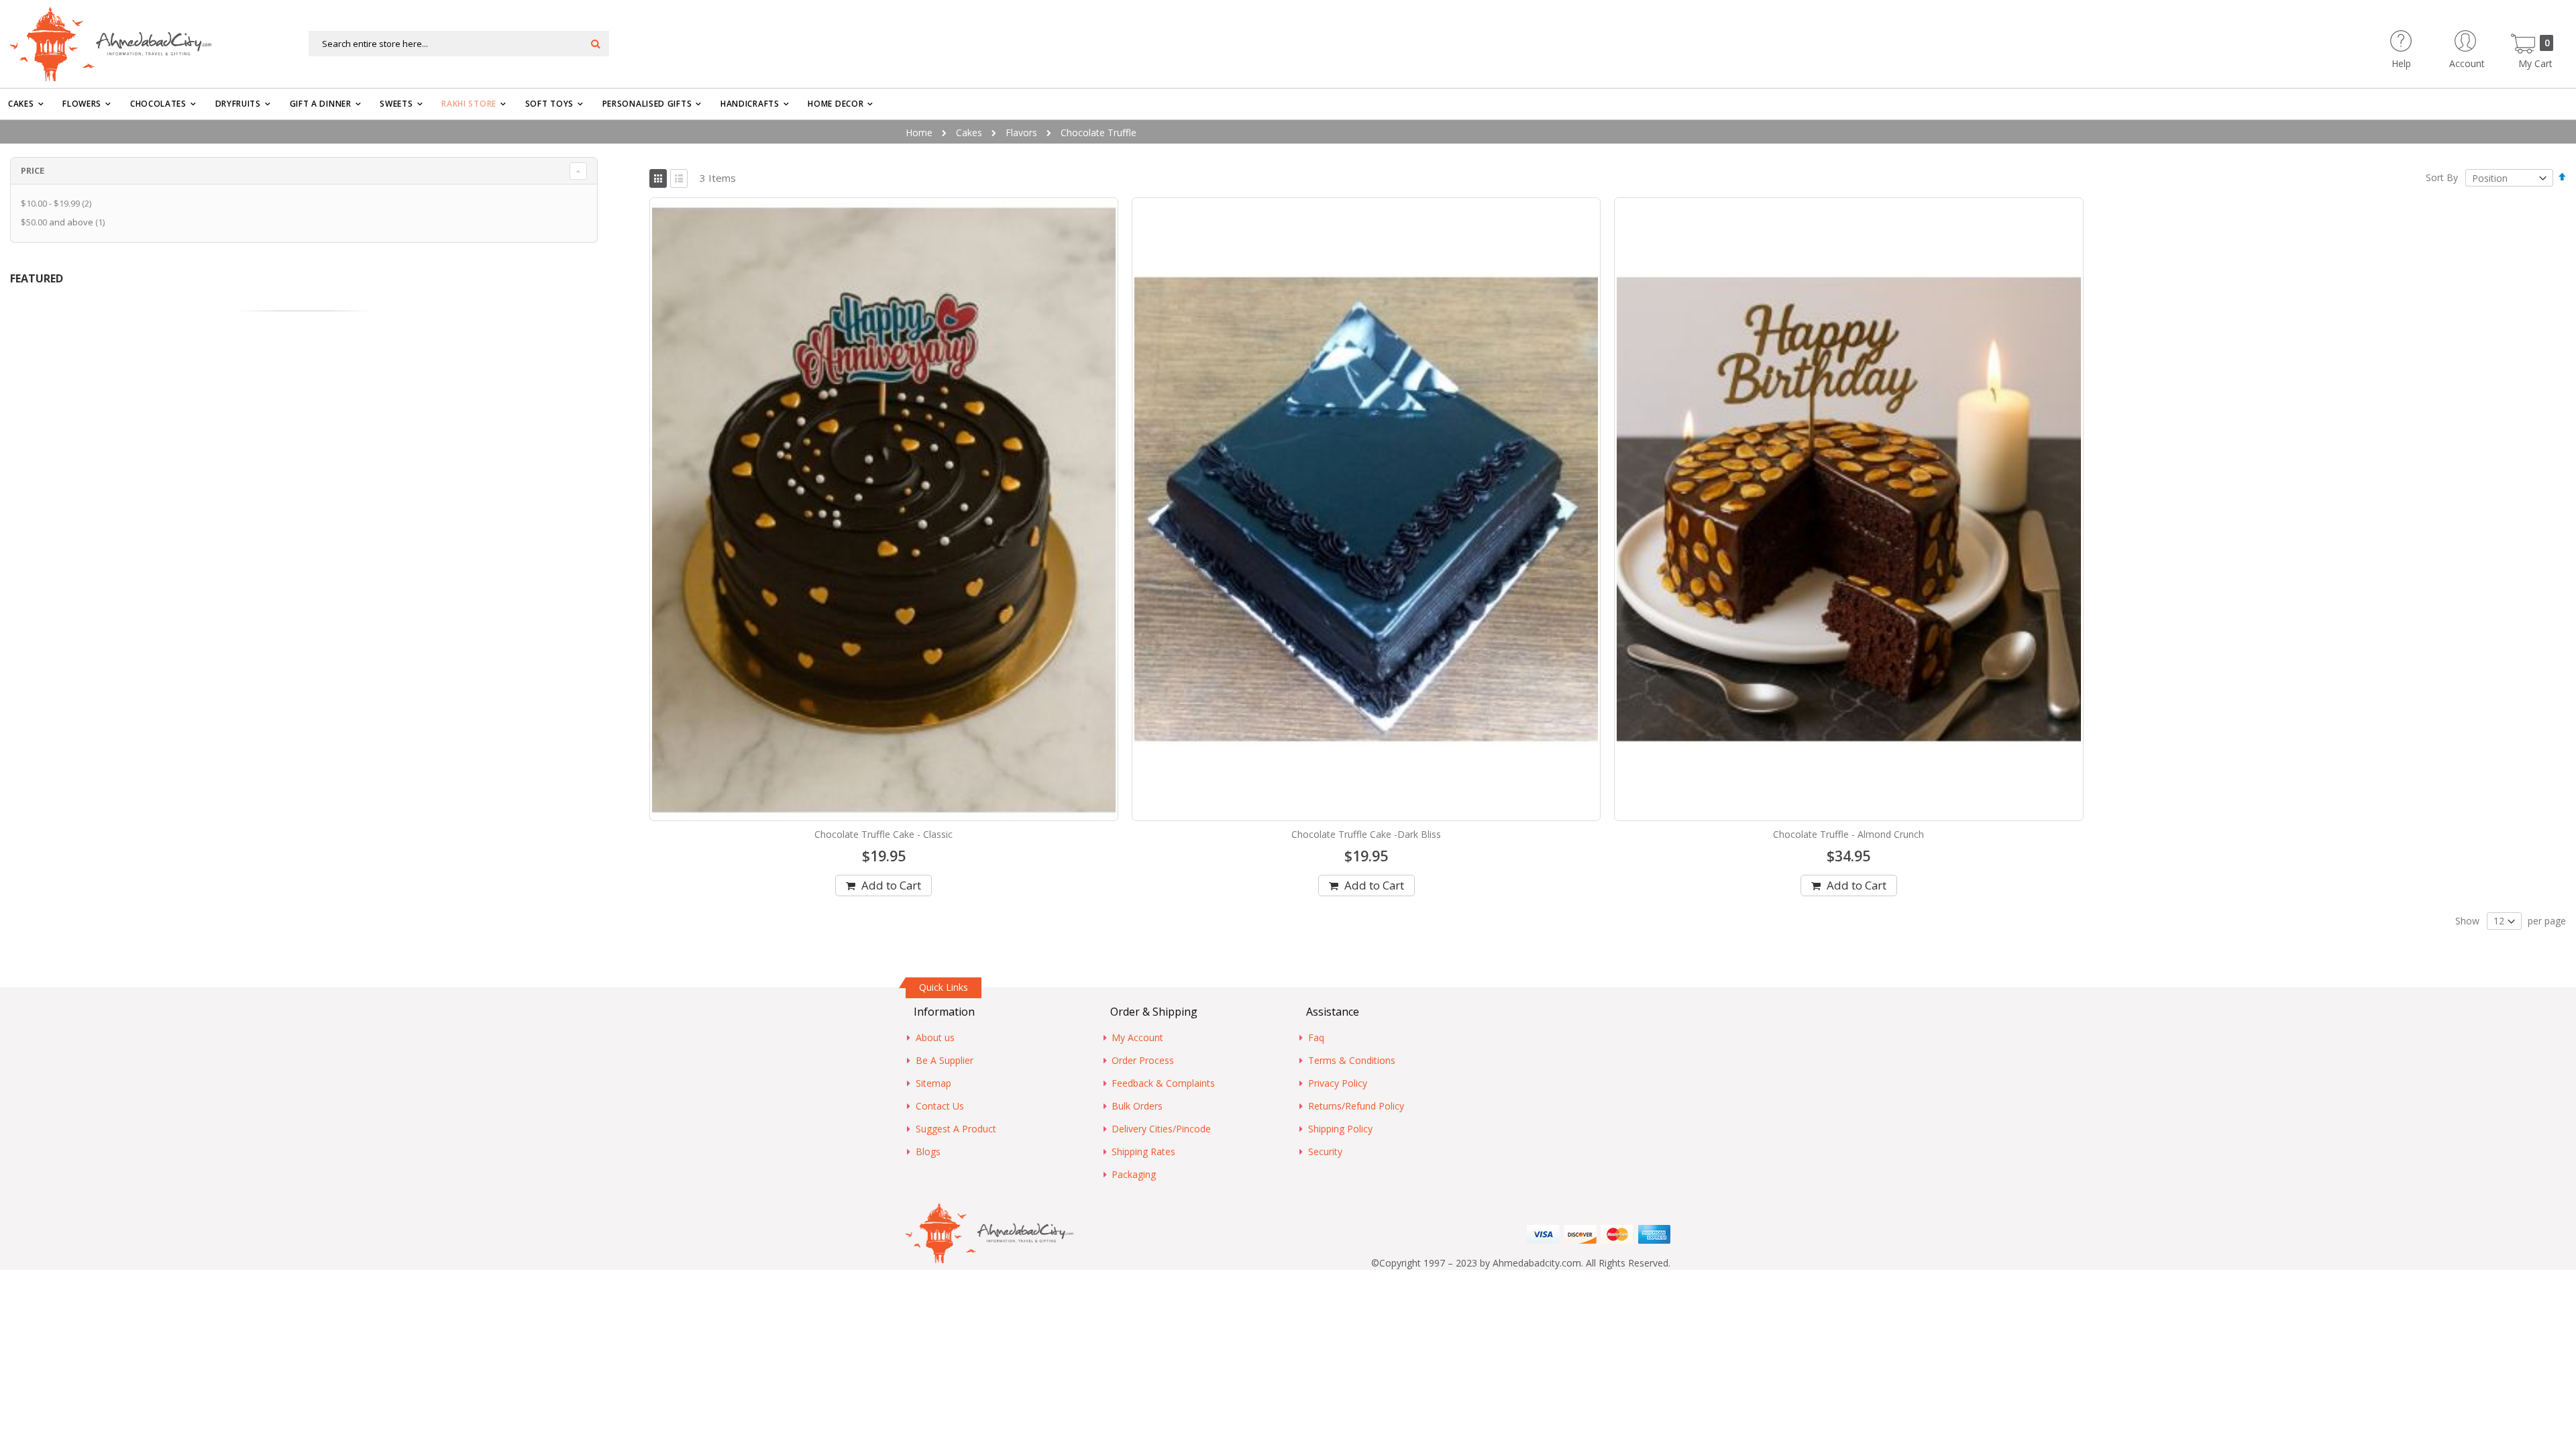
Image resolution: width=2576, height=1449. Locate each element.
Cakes (969, 132)
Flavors (1021, 132)
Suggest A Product (956, 1129)
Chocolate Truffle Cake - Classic (883, 834)
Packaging (1134, 1174)
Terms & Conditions (1352, 1060)
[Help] (2425, 37)
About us (935, 1037)
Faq (1316, 1037)
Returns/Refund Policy (1356, 1106)
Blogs (928, 1151)
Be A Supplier (945, 1060)
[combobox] (459, 44)
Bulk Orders (1137, 1106)
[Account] (2491, 37)
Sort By (2442, 178)
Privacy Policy (1338, 1083)
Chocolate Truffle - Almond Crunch (1848, 834)
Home (919, 132)
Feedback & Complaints (1163, 1083)
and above (64, 222)
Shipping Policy (1340, 1129)
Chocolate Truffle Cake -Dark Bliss (1366, 834)
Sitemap (933, 1083)
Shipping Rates (1143, 1151)
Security (1325, 1151)
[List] (679, 178)
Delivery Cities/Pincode (1161, 1129)
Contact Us (940, 1106)
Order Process (1143, 1060)
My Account (1137, 1037)
